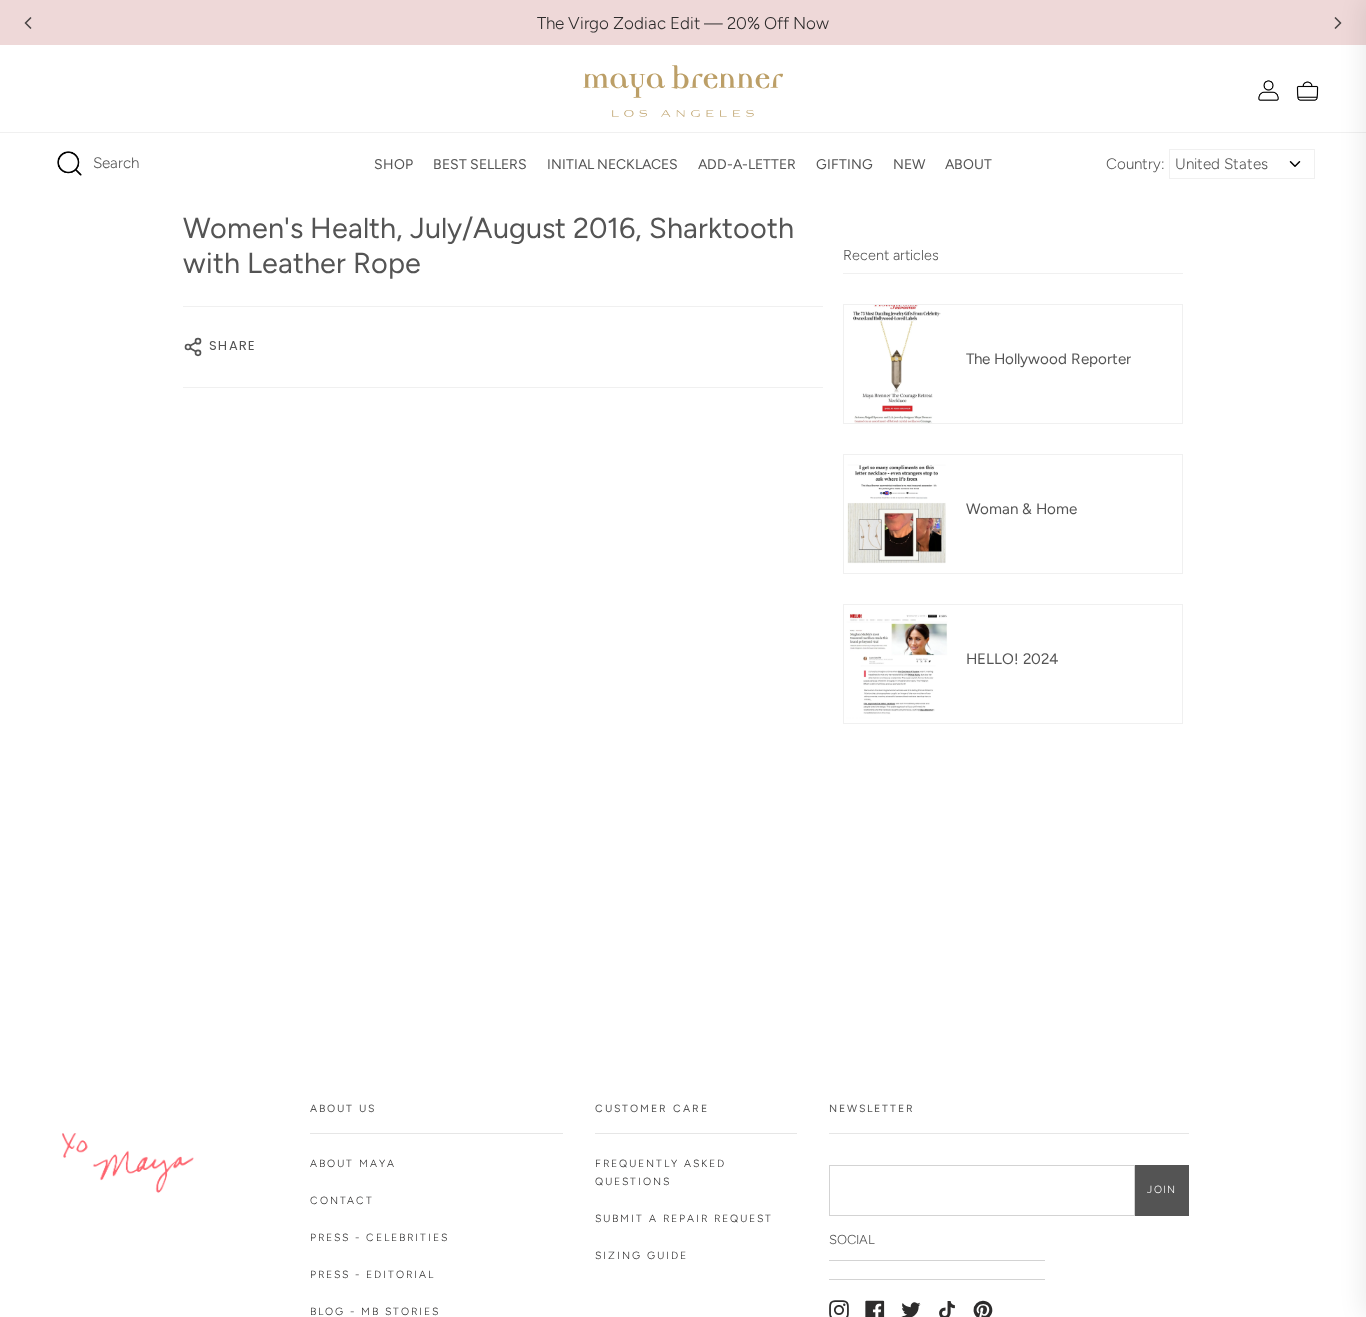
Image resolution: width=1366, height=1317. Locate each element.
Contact (342, 1200)
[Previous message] (28, 23)
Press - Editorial (372, 1274)
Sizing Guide (641, 1255)
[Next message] (1338, 23)
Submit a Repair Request (684, 1218)
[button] (393, 164)
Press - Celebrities (379, 1237)
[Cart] (1307, 90)
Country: (1135, 164)
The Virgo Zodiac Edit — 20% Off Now (683, 23)
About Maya (353, 1163)
